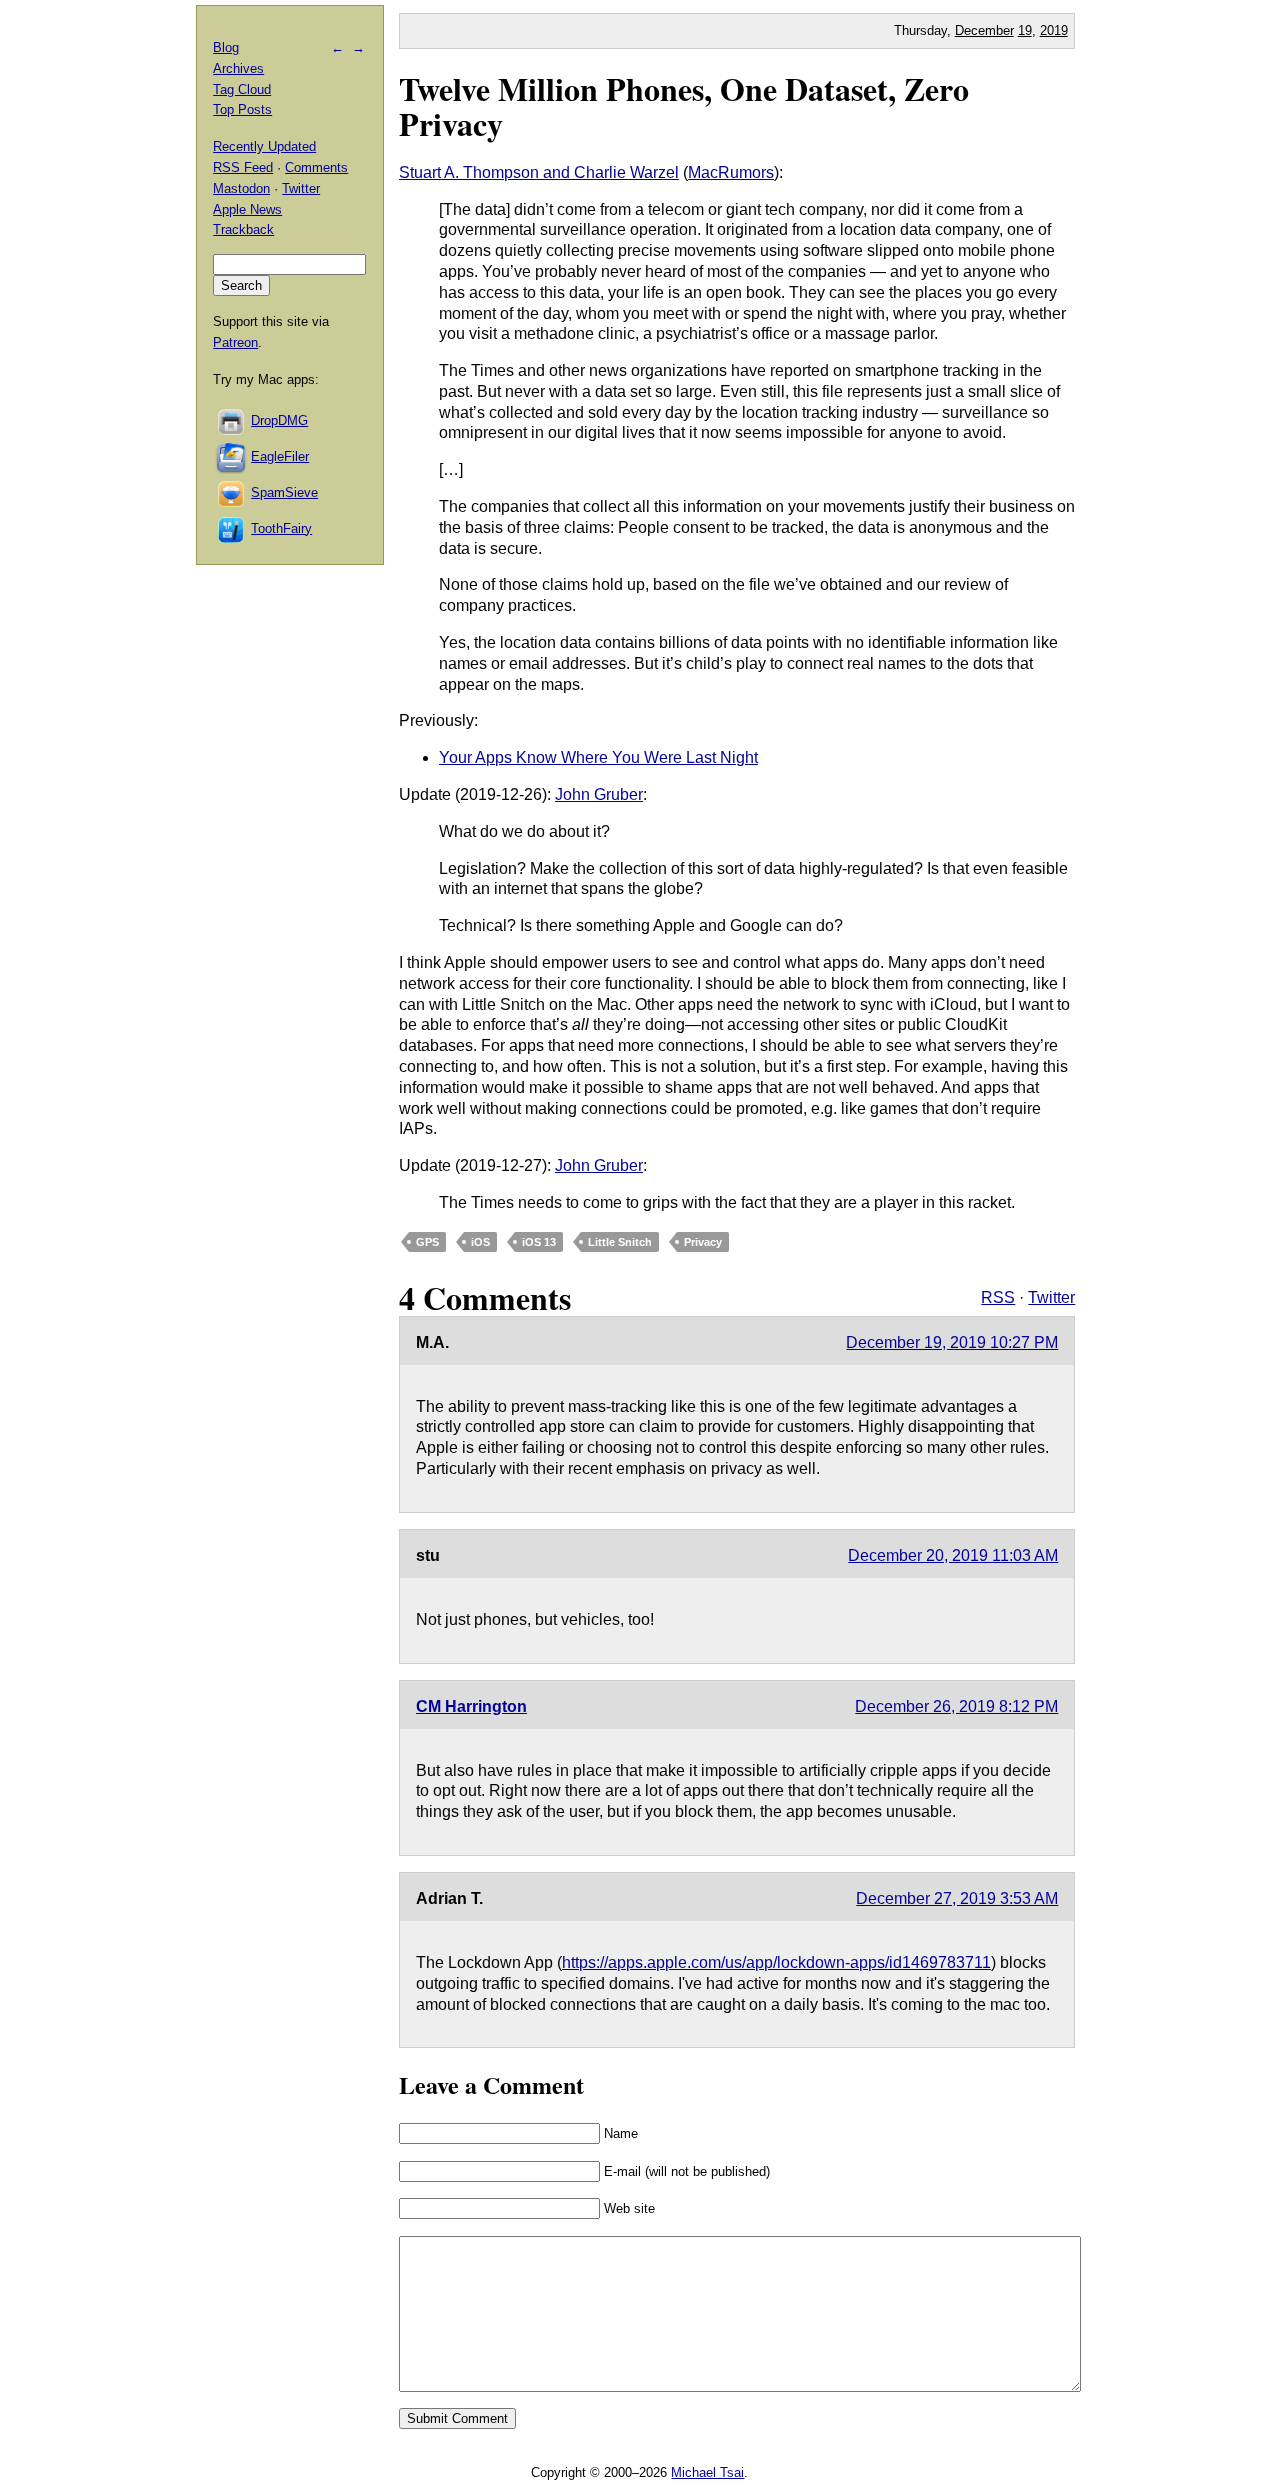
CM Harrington (471, 1706)
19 (1025, 30)
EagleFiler (280, 456)
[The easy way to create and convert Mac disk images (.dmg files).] (232, 420)
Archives (238, 68)
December (984, 30)
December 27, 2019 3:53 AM (957, 1898)
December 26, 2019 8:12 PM (956, 1706)
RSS (998, 1297)
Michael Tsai (707, 2472)
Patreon (235, 342)
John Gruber (599, 794)
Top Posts (242, 109)
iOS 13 (539, 1242)
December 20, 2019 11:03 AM (953, 1555)
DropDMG (279, 420)
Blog (226, 47)
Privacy (703, 1242)
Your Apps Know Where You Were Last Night (598, 757)
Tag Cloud (242, 89)
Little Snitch (620, 1242)
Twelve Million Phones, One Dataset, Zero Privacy (684, 106)
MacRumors (731, 172)
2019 (1054, 30)
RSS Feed (243, 167)
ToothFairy (281, 528)
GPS (427, 1242)
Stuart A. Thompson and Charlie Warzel (539, 172)
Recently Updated (264, 146)
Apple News (247, 209)
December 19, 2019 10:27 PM (952, 1342)
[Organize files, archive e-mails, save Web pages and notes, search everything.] (232, 456)
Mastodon (241, 188)
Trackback (243, 229)
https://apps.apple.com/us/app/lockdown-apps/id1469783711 (776, 1962)
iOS (480, 1242)
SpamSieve (284, 492)
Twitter (1051, 1297)
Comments (316, 167)
